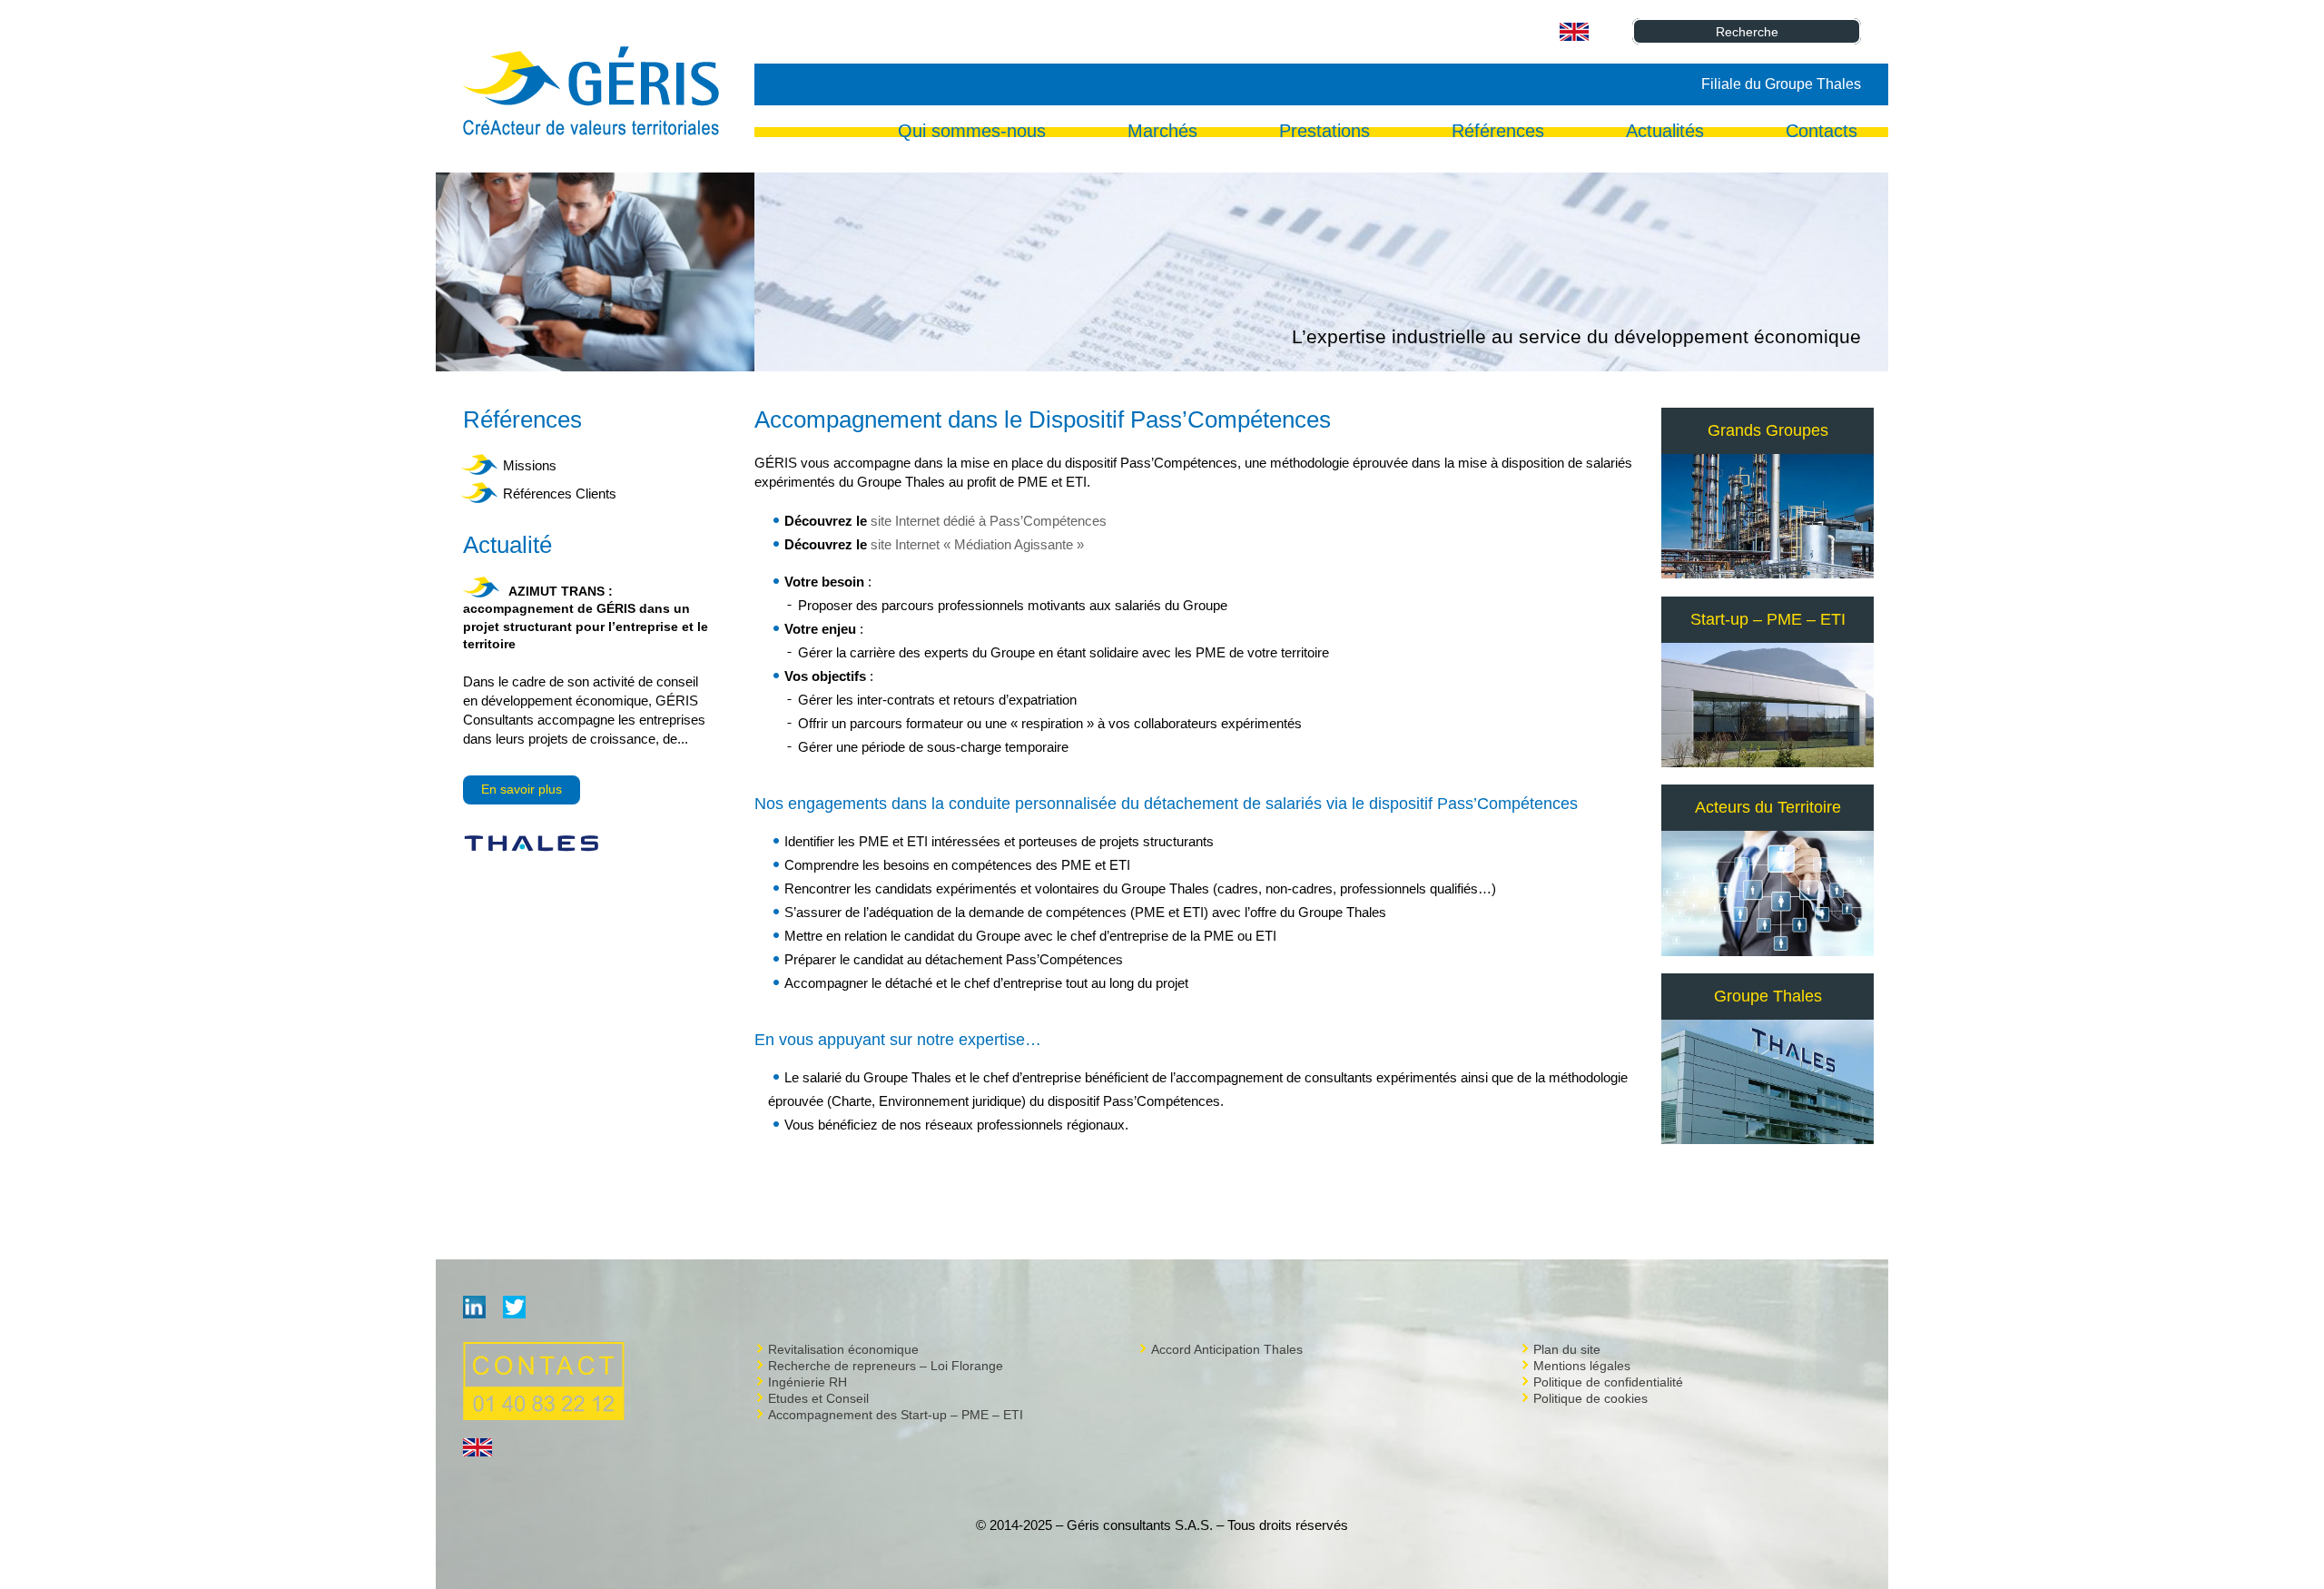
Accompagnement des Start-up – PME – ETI (896, 1415)
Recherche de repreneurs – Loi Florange (886, 1366)
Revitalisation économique (843, 1349)
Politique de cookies (1590, 1398)
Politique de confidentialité (1608, 1382)
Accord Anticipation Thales (1227, 1349)
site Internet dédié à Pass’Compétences (989, 521)
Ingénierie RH (807, 1382)
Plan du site (1567, 1349)
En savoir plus (522, 789)
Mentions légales (1582, 1366)
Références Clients (560, 493)
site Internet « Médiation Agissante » (977, 544)
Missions (530, 465)
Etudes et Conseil (818, 1398)
